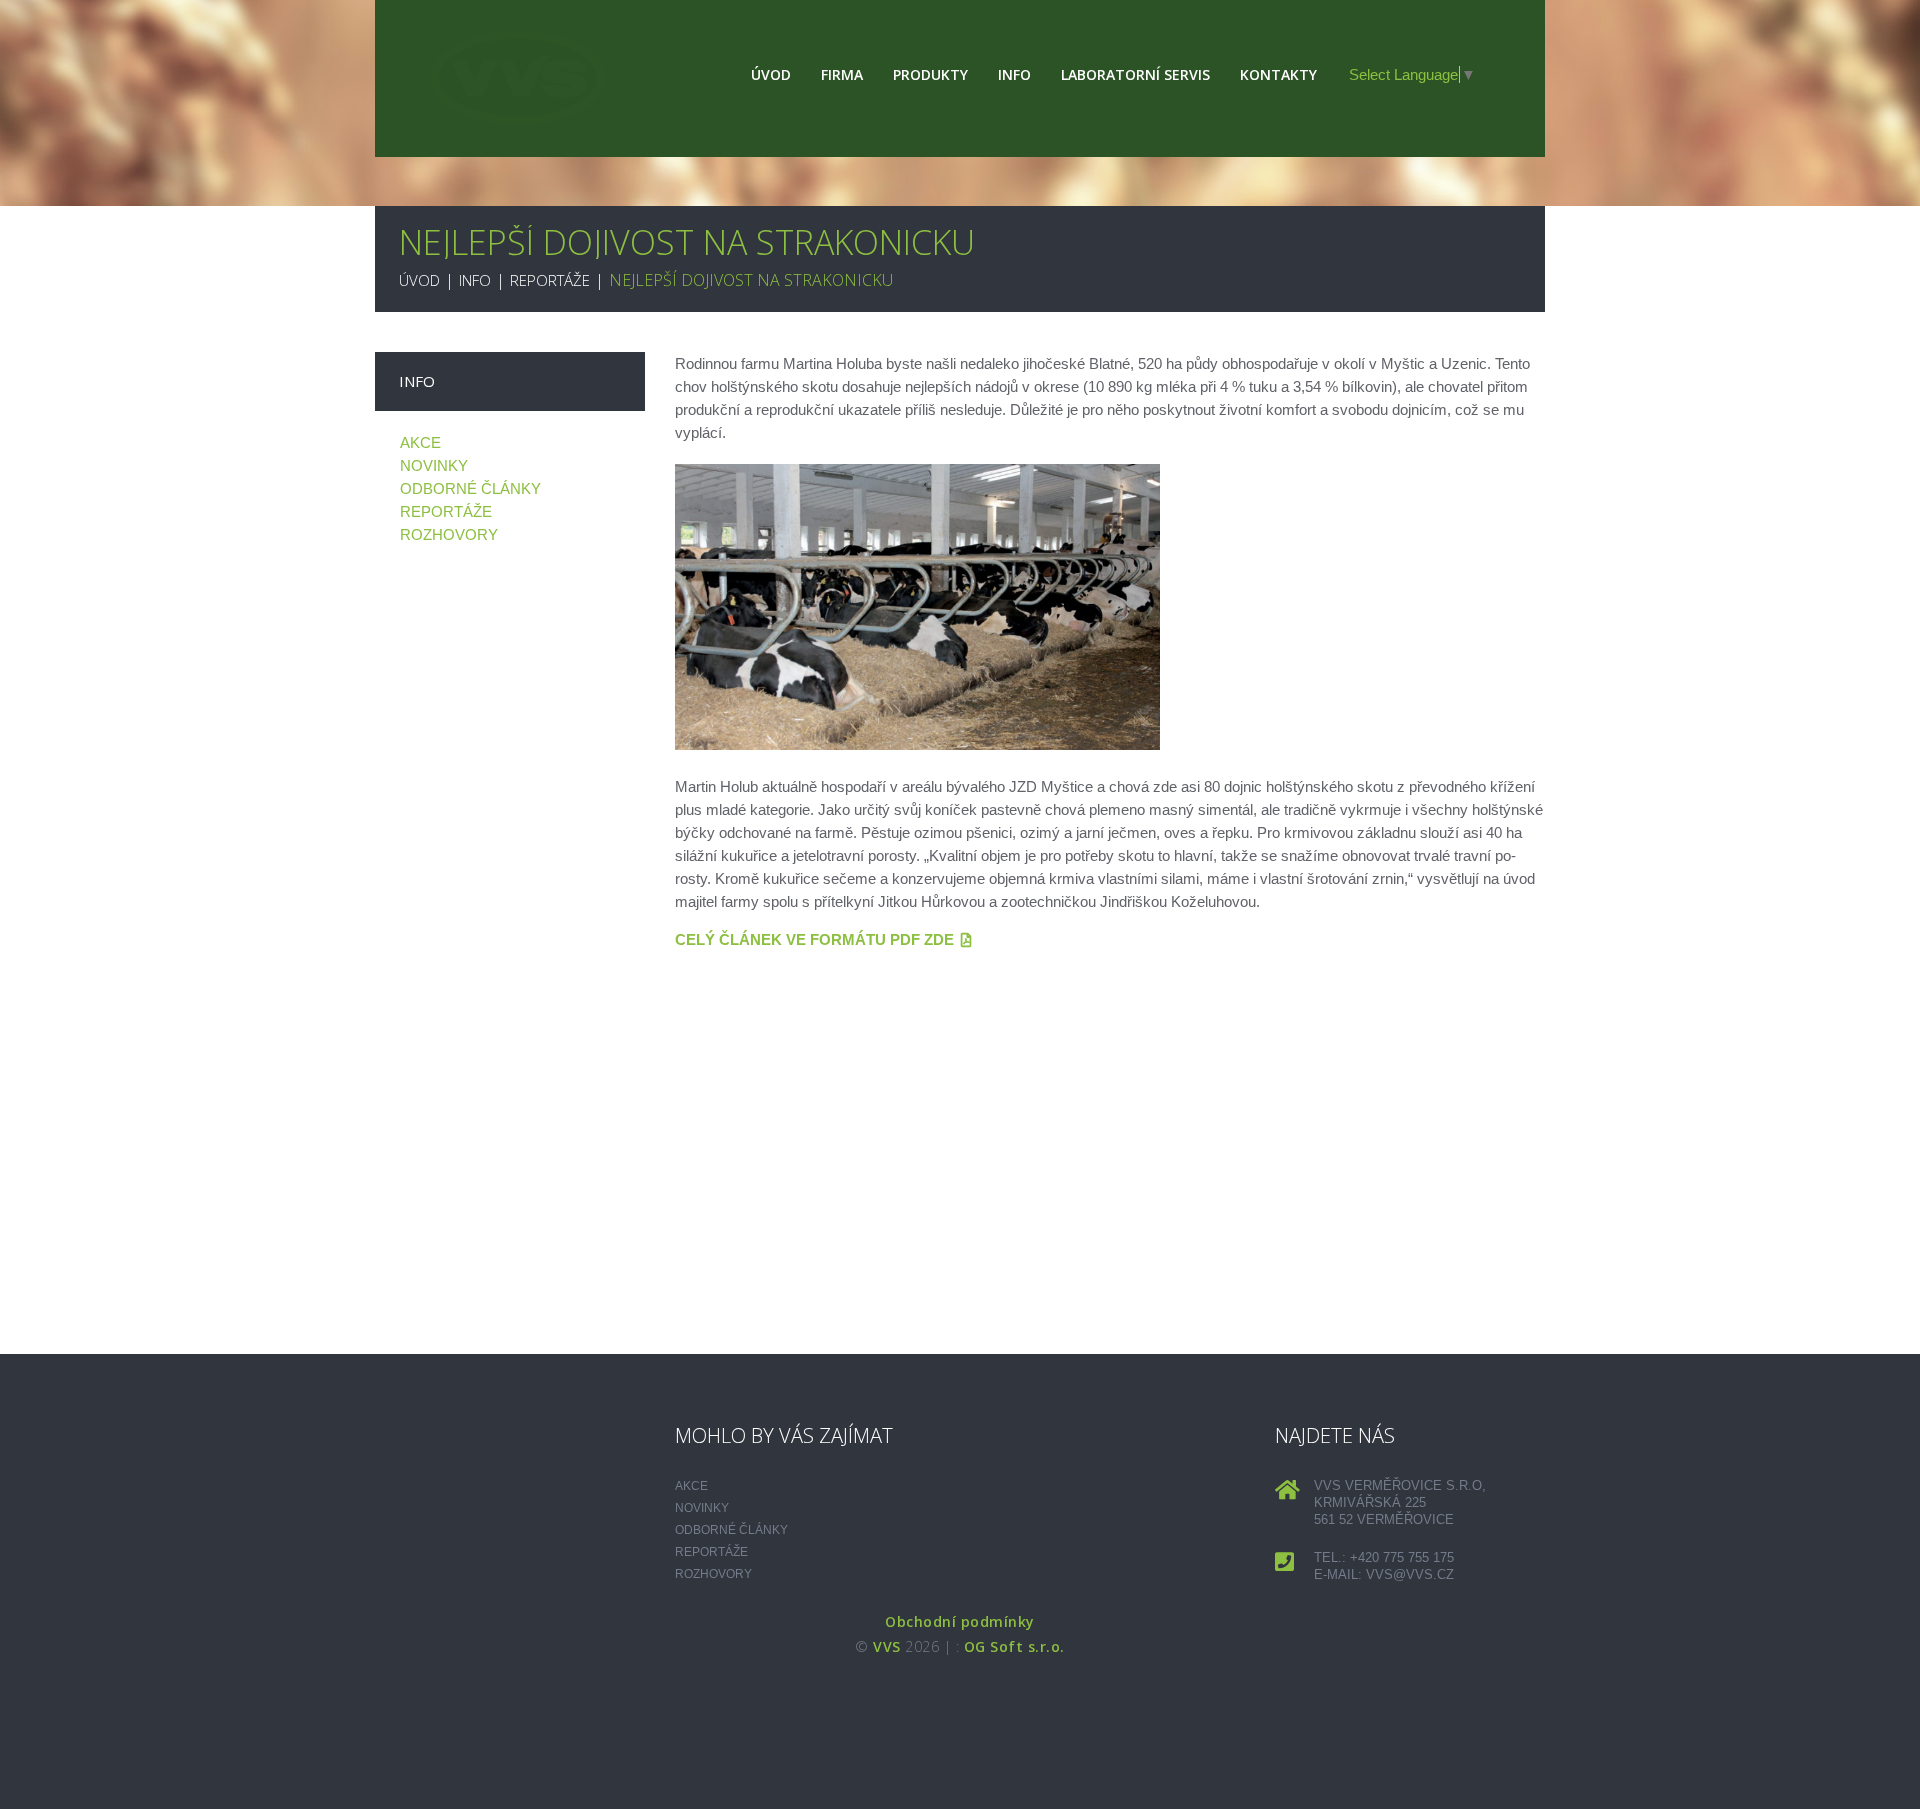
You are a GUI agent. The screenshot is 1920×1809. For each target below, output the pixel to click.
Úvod (771, 74)
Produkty (930, 74)
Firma (842, 74)
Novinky (434, 465)
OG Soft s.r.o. (1014, 1646)
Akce (420, 442)
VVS (887, 1646)
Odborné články (470, 488)
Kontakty (1278, 74)
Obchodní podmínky (960, 1621)
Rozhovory (449, 534)
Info (1014, 74)
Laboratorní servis (1135, 74)
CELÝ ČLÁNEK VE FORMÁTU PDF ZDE (814, 939)
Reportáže (550, 280)
